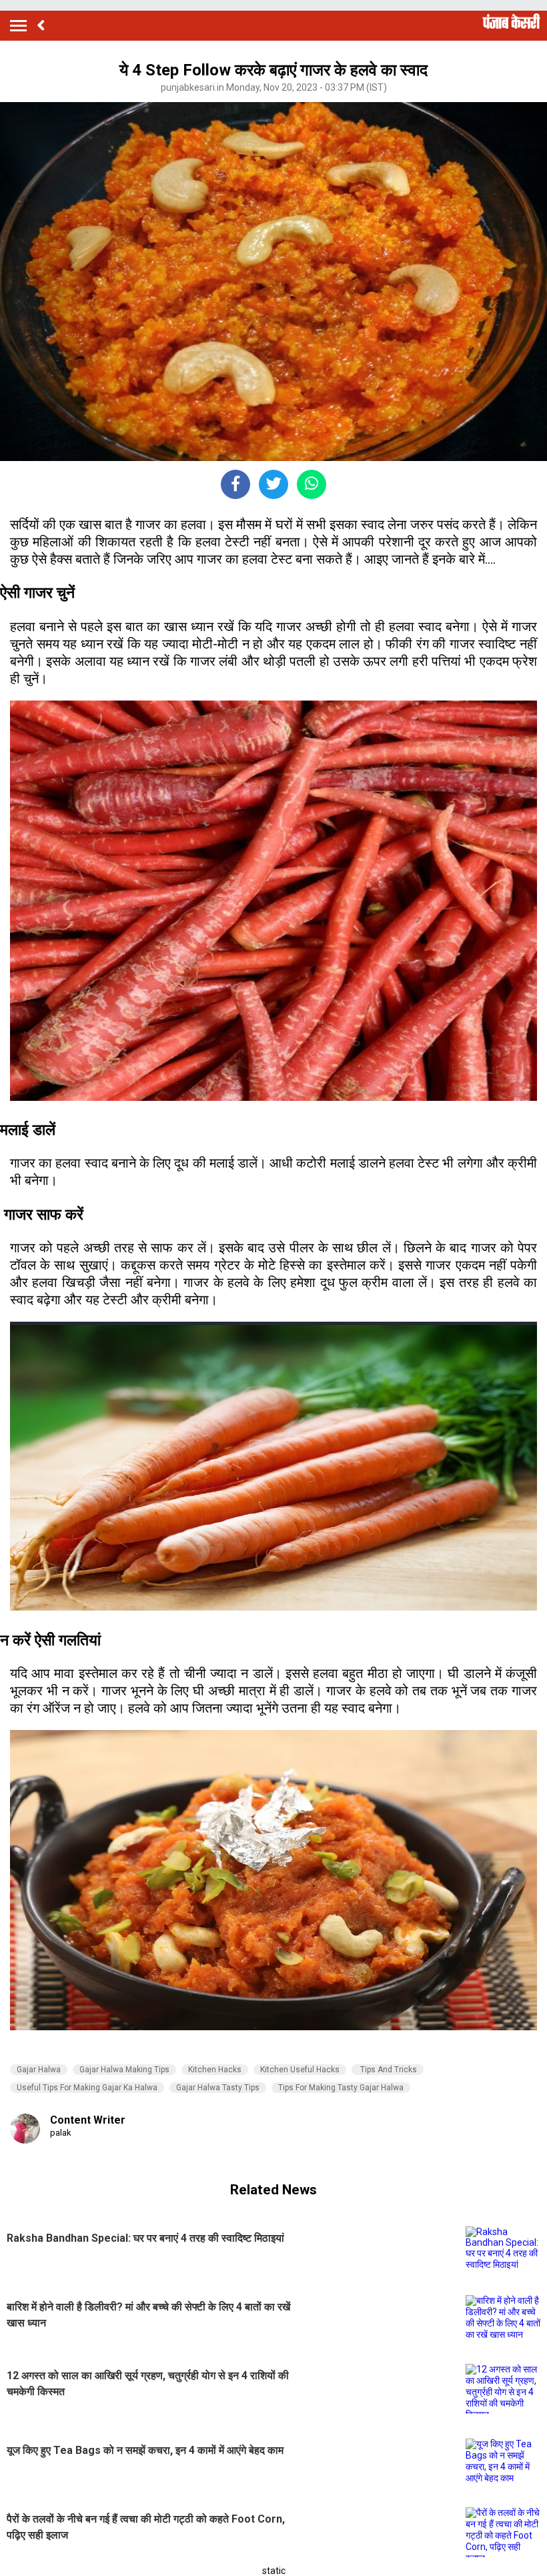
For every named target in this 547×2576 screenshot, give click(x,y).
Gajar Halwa (39, 2070)
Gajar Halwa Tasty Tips (218, 2088)
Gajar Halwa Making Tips (124, 2070)
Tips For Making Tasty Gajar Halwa (341, 2088)
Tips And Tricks (388, 2070)
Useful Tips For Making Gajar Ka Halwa (87, 2088)
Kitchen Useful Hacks (300, 2070)
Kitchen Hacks (215, 2070)
